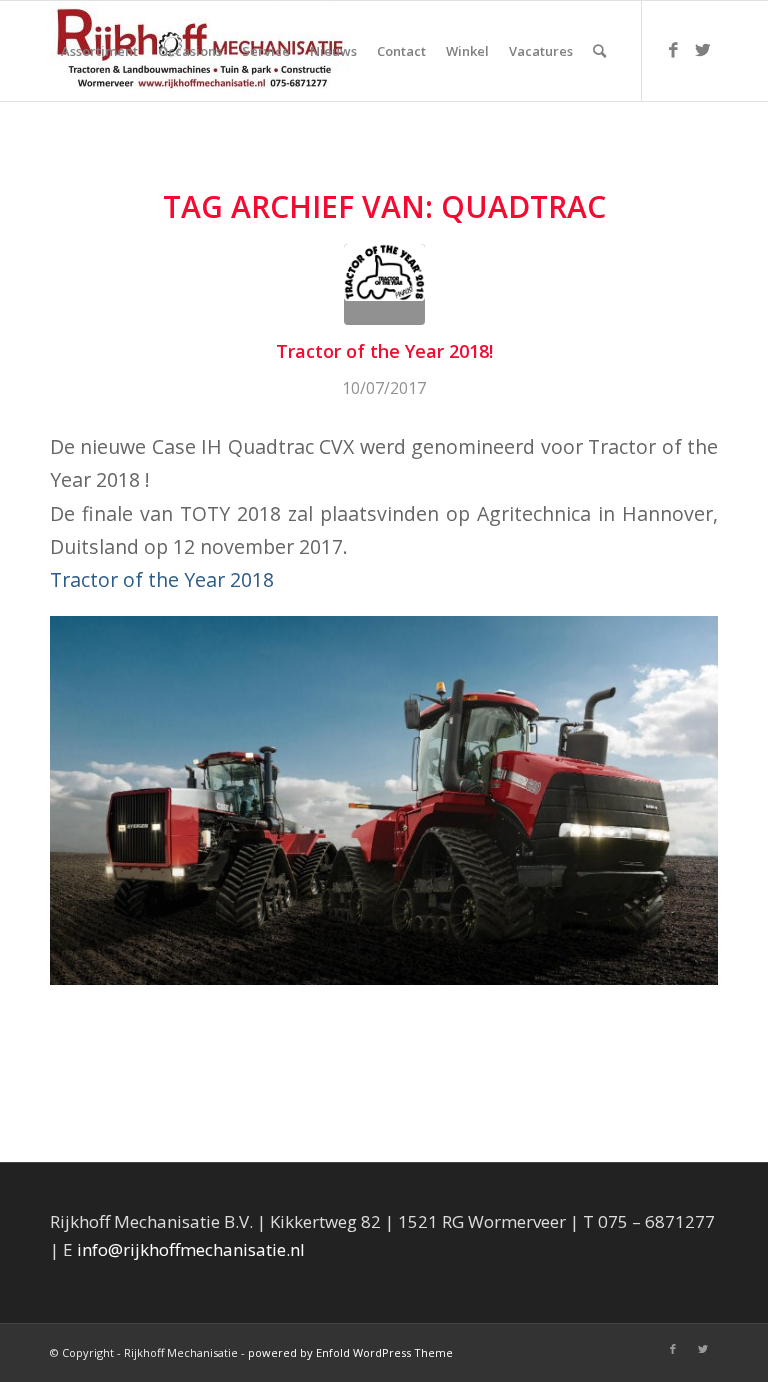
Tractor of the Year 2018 (162, 579)
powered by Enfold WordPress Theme (350, 1352)
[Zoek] (599, 51)
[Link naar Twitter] (703, 50)
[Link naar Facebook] (673, 50)
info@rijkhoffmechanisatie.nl (191, 1249)
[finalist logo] (384, 284)
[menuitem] (99, 51)
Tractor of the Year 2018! (384, 351)
